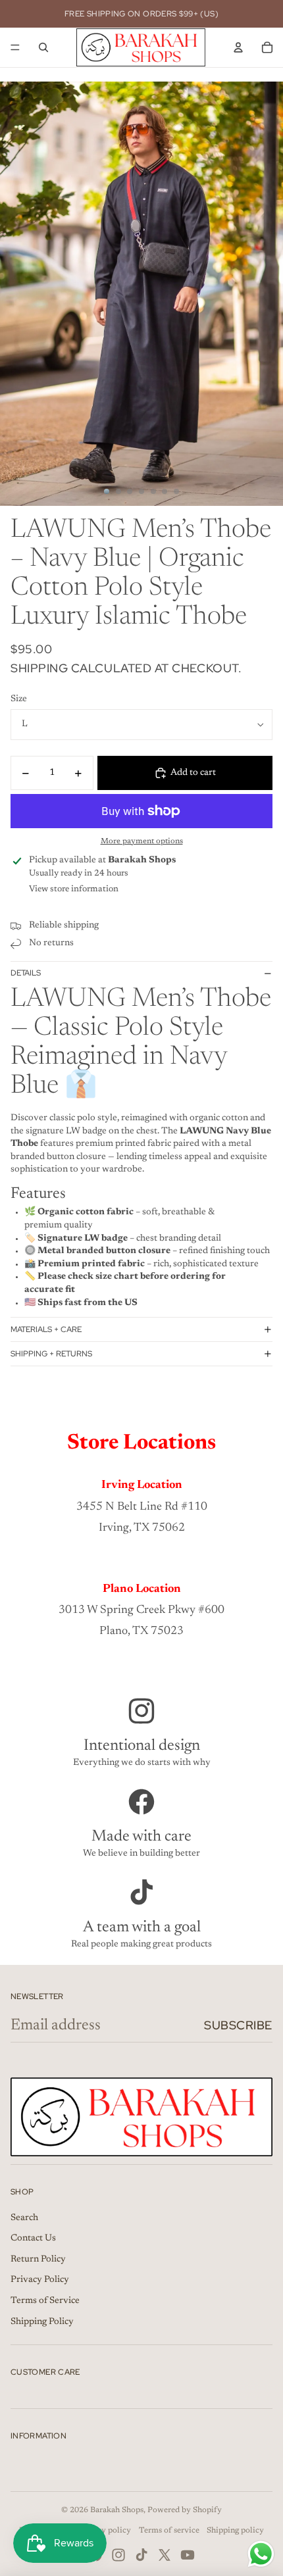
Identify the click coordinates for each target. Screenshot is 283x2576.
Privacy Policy (40, 2280)
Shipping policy (235, 2531)
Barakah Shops (117, 2510)
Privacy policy (104, 2531)
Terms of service (169, 2531)
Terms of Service (45, 2301)
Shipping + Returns (51, 1354)
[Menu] (15, 47)
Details (26, 973)
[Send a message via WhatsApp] (261, 2554)
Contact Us (33, 2239)
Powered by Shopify (185, 2510)
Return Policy (38, 2260)
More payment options (142, 841)
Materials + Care (46, 1329)
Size (19, 699)
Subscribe (238, 2025)
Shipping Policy (42, 2322)
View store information (74, 889)
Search (24, 2218)
